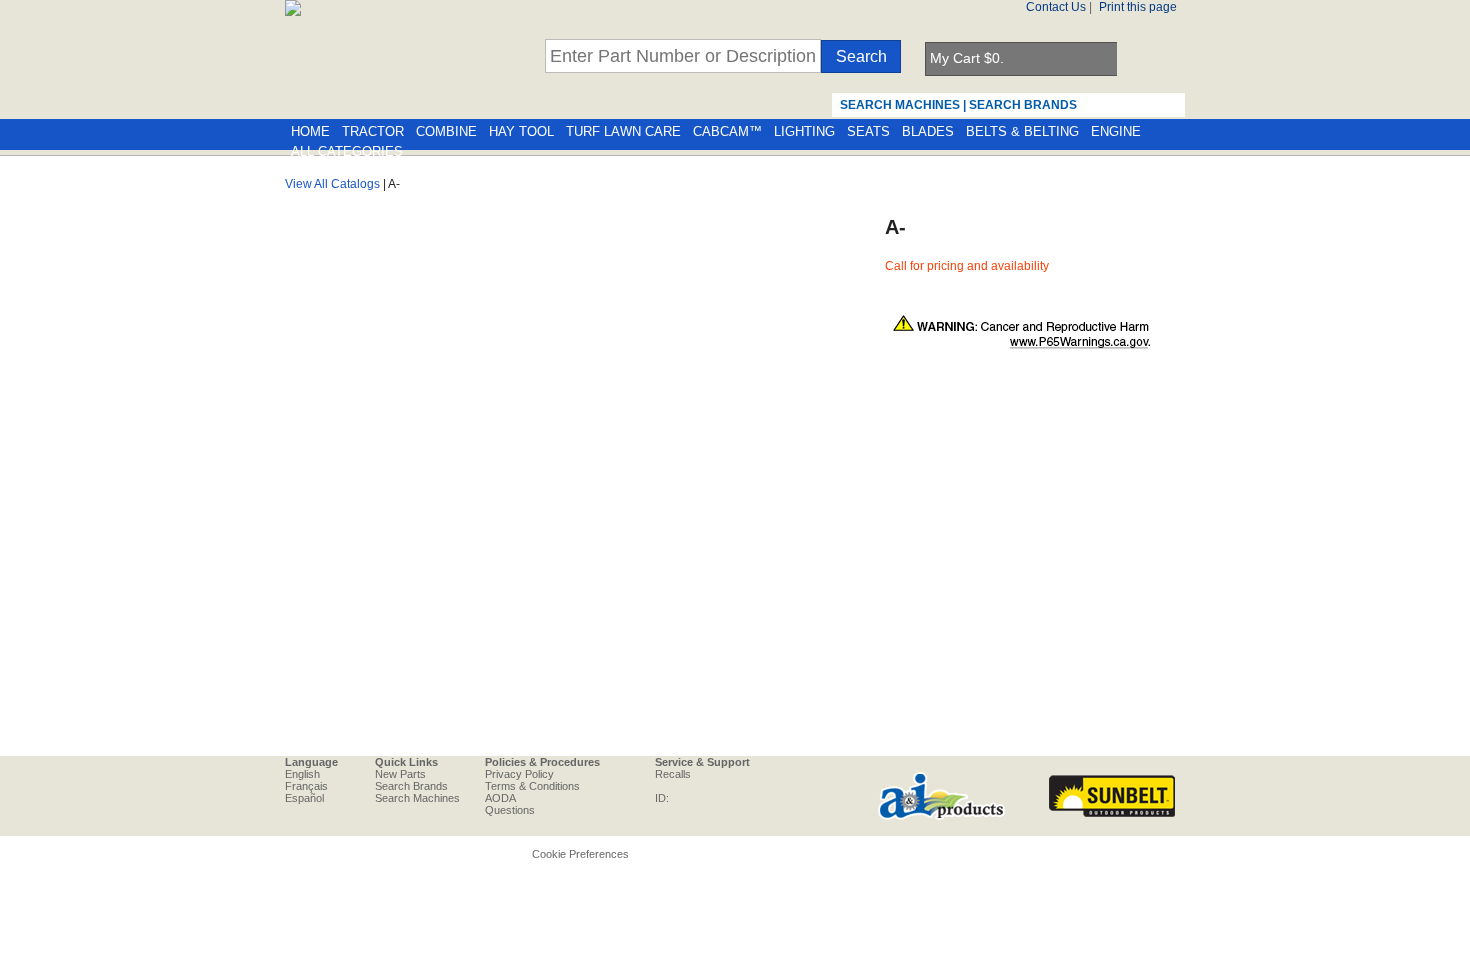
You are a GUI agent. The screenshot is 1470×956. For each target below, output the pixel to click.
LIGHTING (804, 132)
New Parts (400, 774)
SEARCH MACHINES (900, 105)
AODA (500, 798)
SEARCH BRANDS (1023, 105)
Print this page (1138, 7)
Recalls (673, 774)
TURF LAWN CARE (623, 132)
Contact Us (1056, 7)
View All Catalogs (332, 184)
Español (304, 798)
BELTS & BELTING (1022, 132)
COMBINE (446, 132)
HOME (310, 132)
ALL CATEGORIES (347, 152)
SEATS (868, 132)
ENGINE (1116, 132)
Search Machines (417, 798)
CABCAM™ (727, 132)
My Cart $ (967, 58)
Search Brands (411, 786)
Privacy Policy (519, 774)
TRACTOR (373, 132)
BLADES (928, 132)
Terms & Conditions (532, 786)
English (302, 774)
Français (306, 786)
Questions (510, 810)
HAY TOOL (521, 132)
